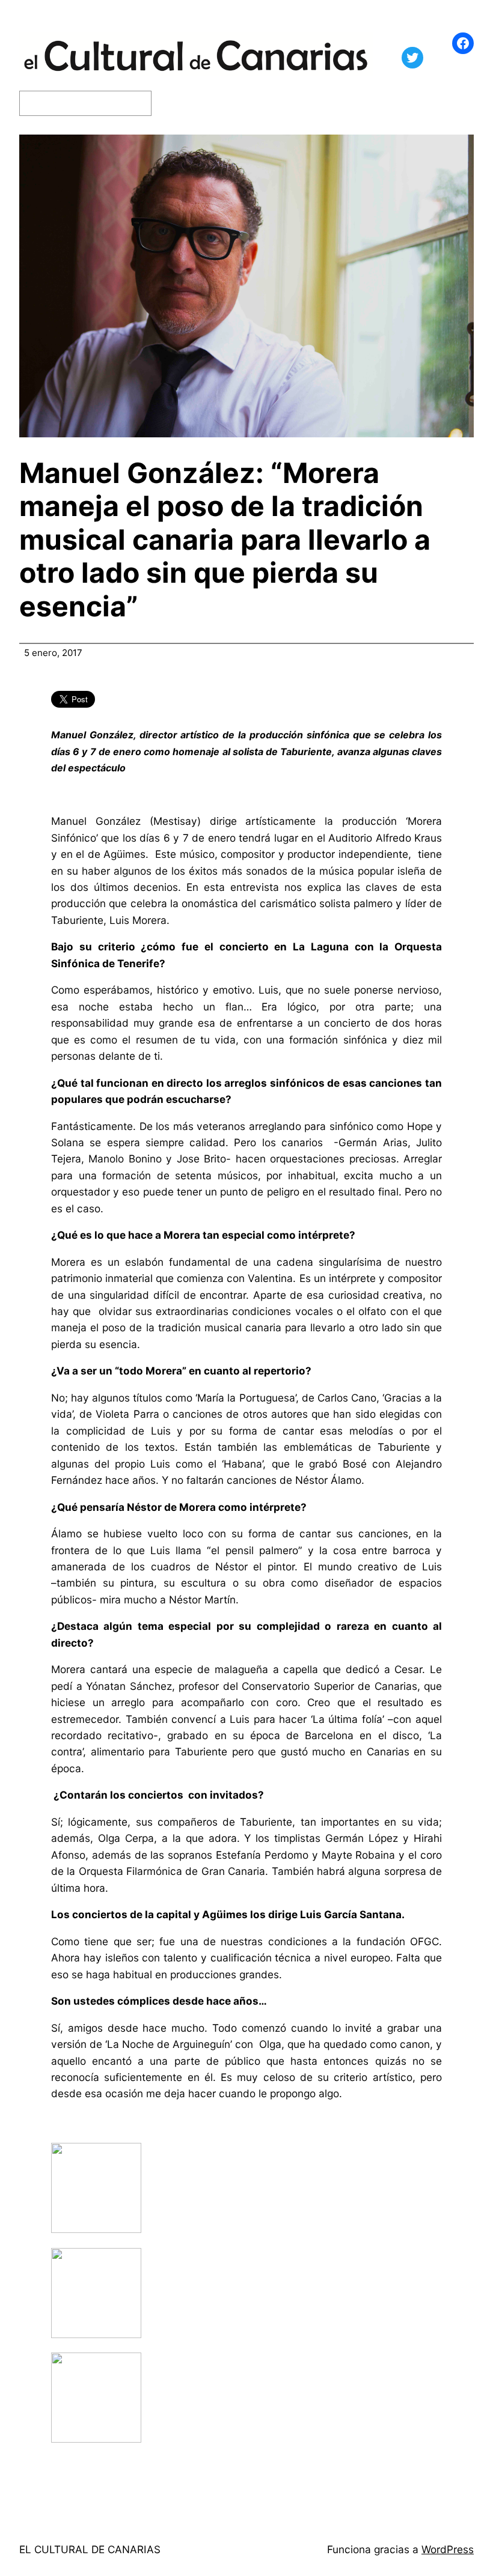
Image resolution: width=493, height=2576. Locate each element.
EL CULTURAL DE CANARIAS (90, 2549)
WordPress (448, 2549)
